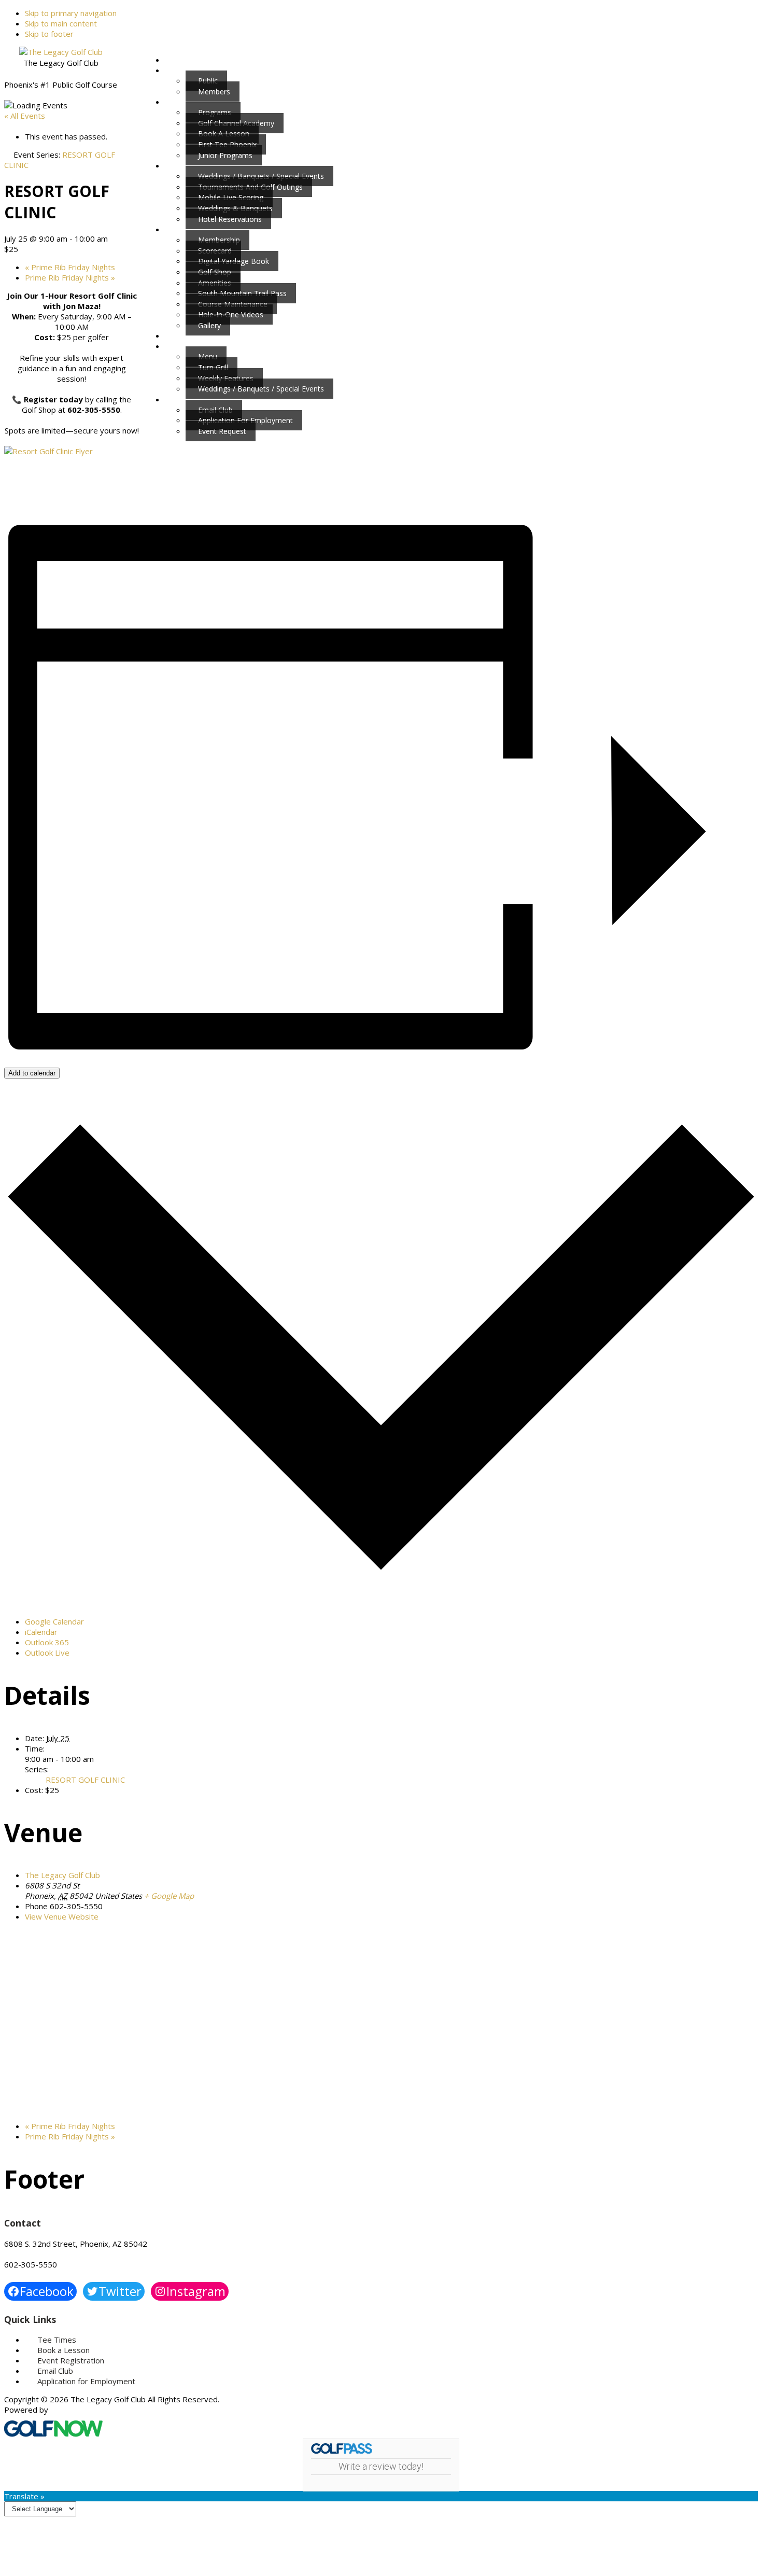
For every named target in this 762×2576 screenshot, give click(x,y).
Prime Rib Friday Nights (70, 267)
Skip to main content (61, 23)
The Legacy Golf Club (62, 1875)
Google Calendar (54, 1621)
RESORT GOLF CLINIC (85, 1780)
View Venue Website (62, 1916)
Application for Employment (86, 2381)
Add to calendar (32, 1073)
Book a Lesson (63, 2350)
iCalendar (41, 1632)
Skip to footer (49, 34)
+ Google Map (169, 1896)
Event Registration (71, 2360)
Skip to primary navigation (71, 13)
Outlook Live (47, 1653)
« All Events (25, 116)
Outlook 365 (47, 1642)
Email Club (55, 2371)
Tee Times (57, 2340)
